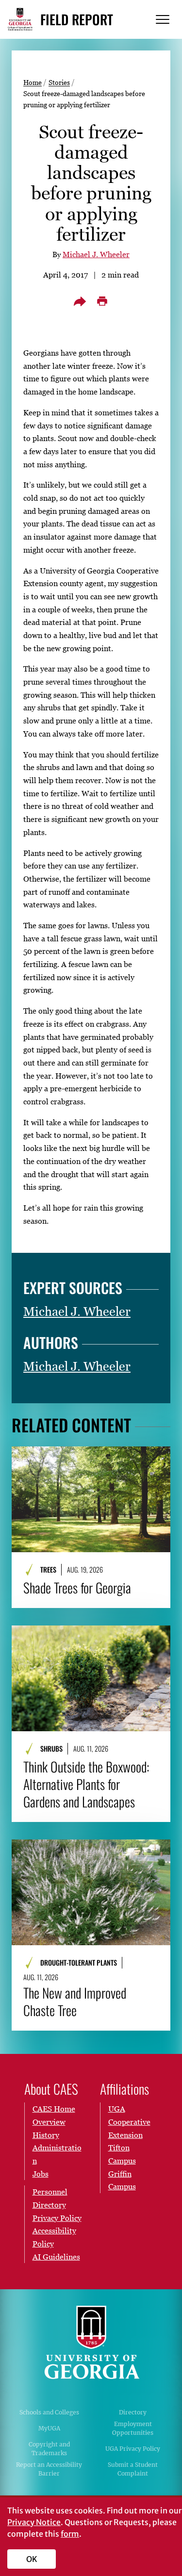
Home (33, 82)
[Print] (102, 301)
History (46, 2135)
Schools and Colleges (49, 2412)
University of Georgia (91, 2342)
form (70, 2534)
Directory (133, 2412)
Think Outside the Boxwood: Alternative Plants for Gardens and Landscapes (86, 1784)
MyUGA (49, 2428)
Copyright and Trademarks (49, 2449)
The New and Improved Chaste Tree (75, 2002)
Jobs (41, 2174)
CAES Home (54, 2109)
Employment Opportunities (133, 2428)
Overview (49, 2122)
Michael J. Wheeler (96, 254)
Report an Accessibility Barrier (49, 2469)
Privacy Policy (57, 2218)
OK (32, 2559)
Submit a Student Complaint (133, 2469)
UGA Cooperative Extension (129, 2122)
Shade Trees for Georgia (77, 1588)
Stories (59, 82)
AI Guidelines (56, 2257)
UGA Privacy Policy (133, 2449)
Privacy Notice (34, 2522)
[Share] (80, 301)
